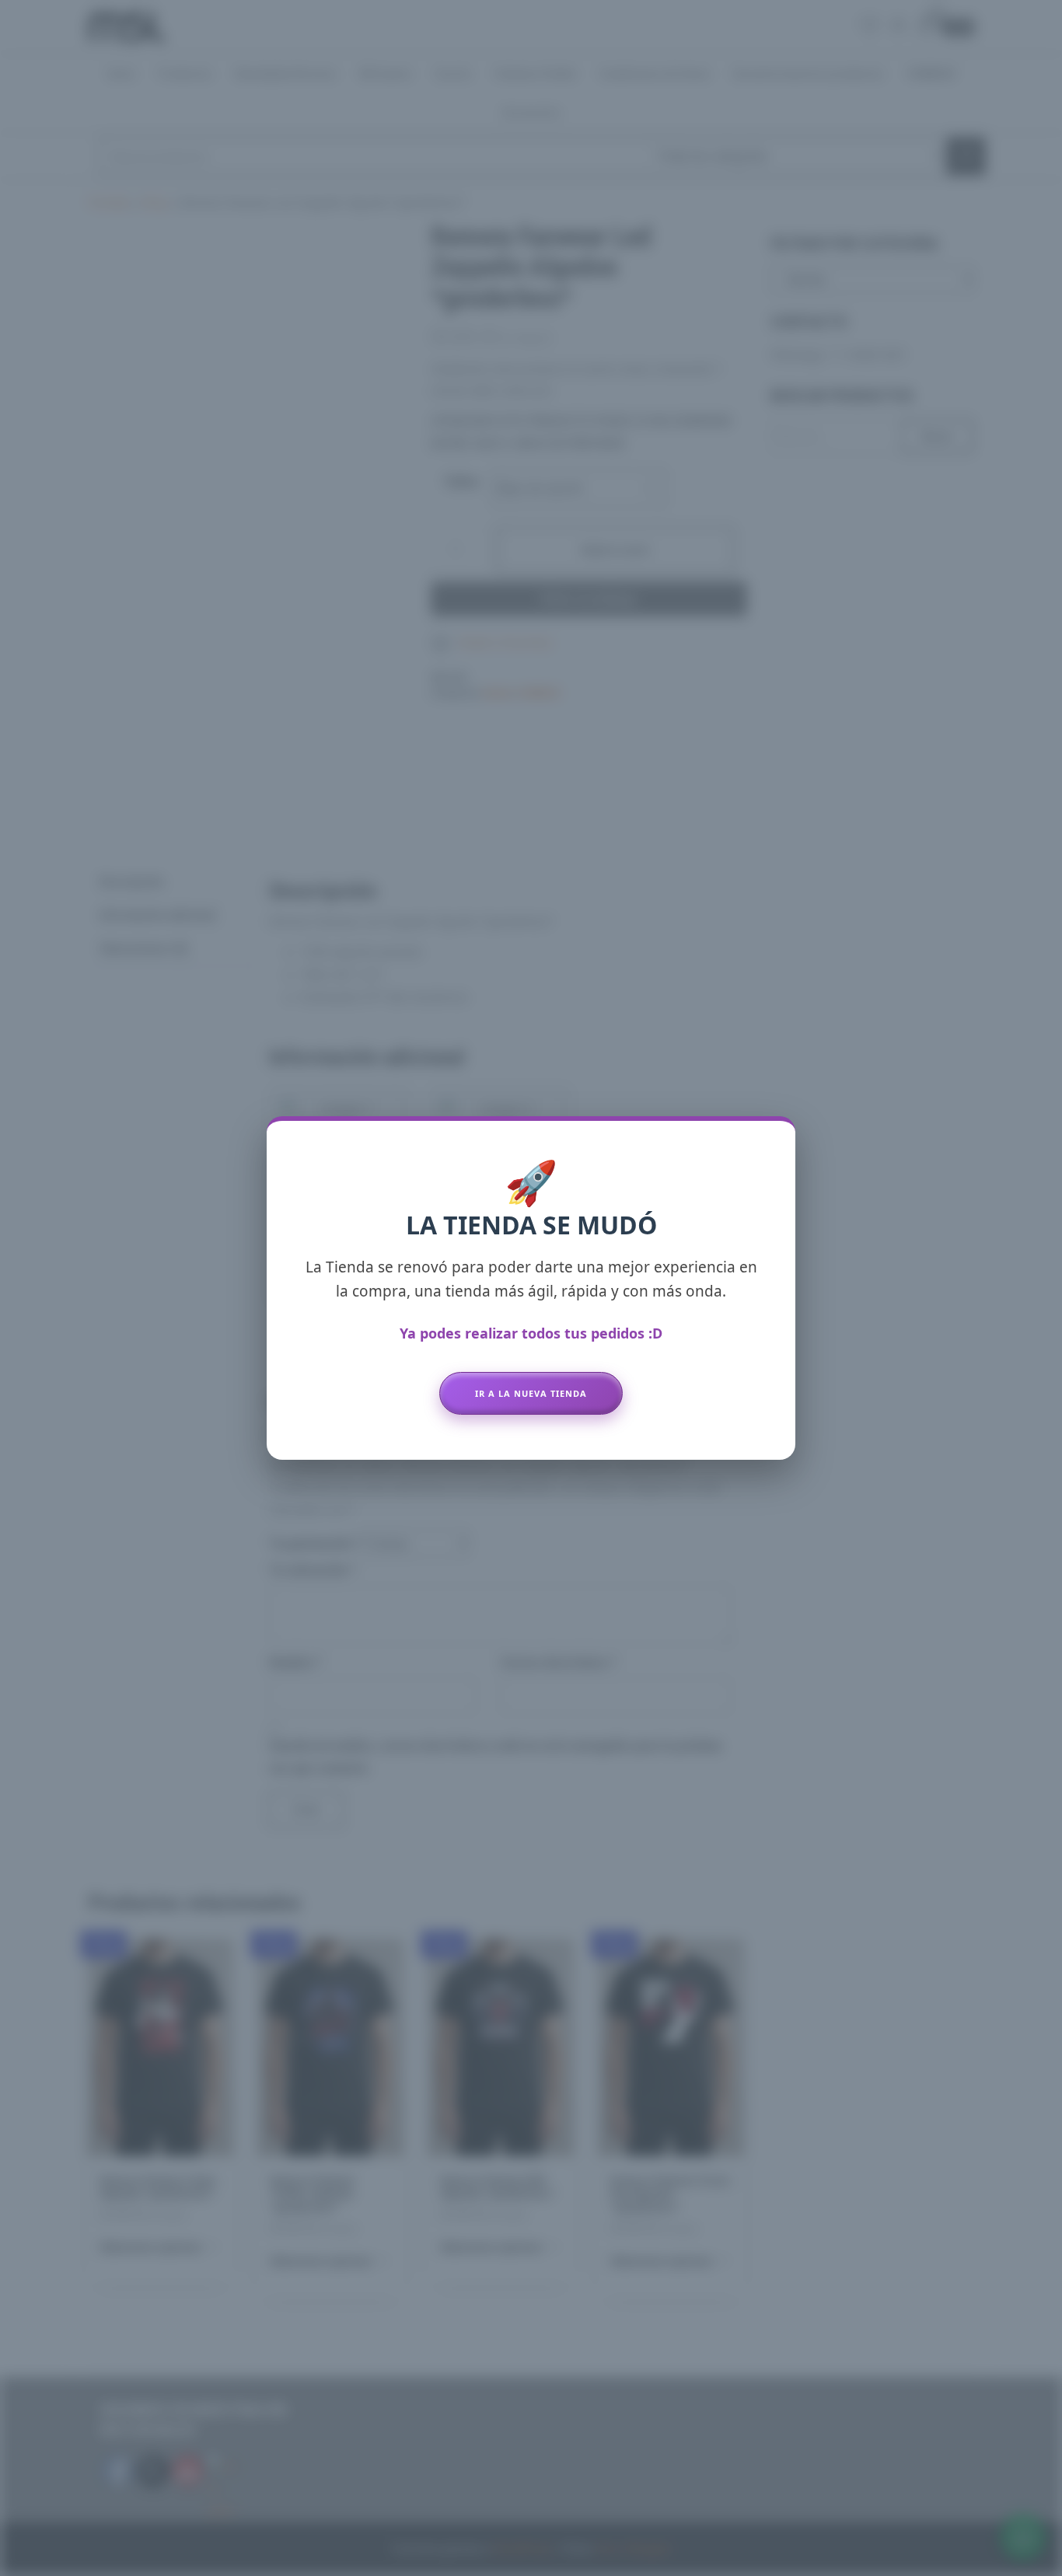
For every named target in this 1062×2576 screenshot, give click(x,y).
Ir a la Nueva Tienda (531, 1393)
